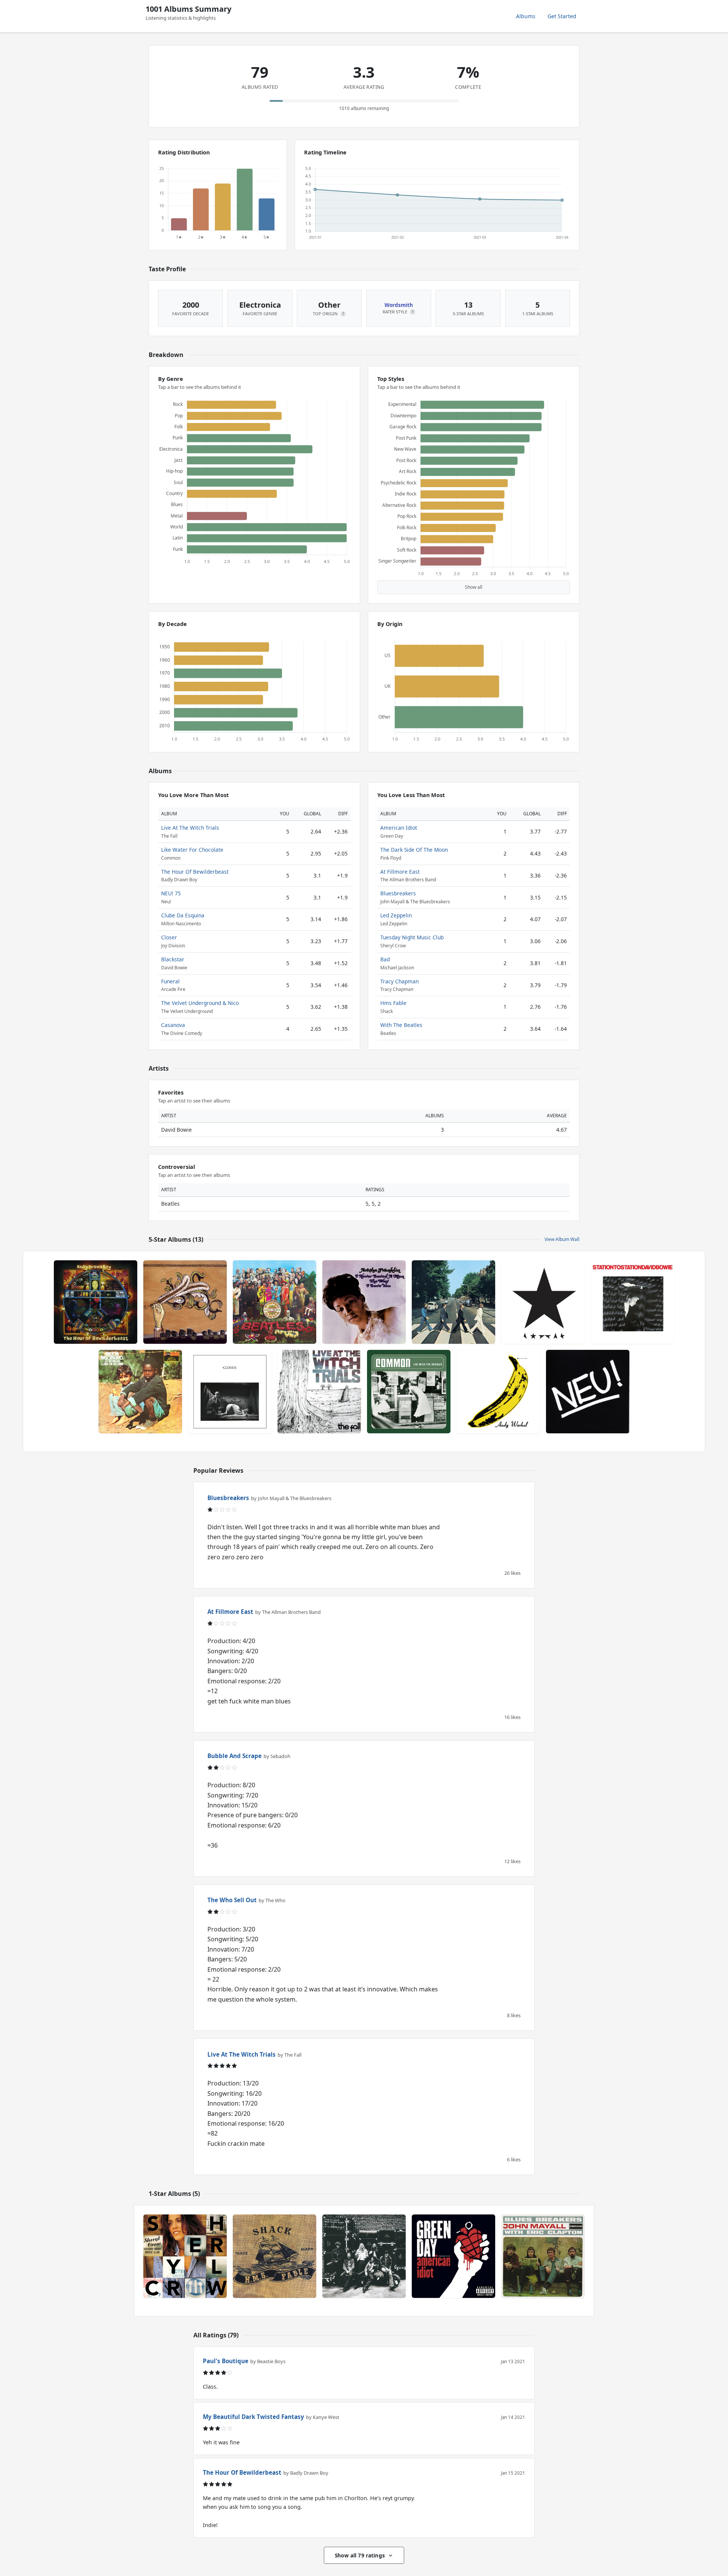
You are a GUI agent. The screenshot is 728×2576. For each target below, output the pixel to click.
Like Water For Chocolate (192, 850)
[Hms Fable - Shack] (275, 2256)
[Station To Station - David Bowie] (632, 1302)
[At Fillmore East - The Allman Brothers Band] (364, 2256)
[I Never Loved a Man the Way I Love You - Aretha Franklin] (364, 1302)
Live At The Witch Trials (190, 828)
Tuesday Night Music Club (412, 937)
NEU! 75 (171, 893)
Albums (526, 16)
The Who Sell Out (232, 1900)
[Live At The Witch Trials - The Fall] (319, 1392)
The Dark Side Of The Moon (414, 850)
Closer (169, 937)
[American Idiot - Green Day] (453, 2256)
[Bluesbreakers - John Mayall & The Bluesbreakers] (543, 2256)
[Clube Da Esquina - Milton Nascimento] (140, 1392)
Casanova (173, 1025)
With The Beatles (401, 1025)
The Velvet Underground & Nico (200, 1003)
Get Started (562, 16)
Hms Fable (393, 1003)
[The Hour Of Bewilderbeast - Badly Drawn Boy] (96, 1302)
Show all (474, 587)
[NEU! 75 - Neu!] (588, 1392)
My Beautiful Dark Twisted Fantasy (253, 2417)
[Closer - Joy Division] (230, 1392)
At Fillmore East (400, 872)
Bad (385, 959)
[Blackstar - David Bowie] (543, 1302)
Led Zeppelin (396, 915)
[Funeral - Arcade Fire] (185, 1302)
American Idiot (399, 828)
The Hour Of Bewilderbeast (195, 872)
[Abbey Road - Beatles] (453, 1302)
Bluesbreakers (398, 893)
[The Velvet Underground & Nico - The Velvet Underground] (498, 1392)
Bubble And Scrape (235, 1756)
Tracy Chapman (399, 981)
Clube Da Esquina (183, 915)
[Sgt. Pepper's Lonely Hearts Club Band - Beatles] (275, 1302)
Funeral (170, 981)
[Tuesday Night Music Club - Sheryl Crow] (185, 2256)
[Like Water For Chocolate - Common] (409, 1392)
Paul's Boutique (226, 2361)
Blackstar (173, 959)
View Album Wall (562, 1239)
